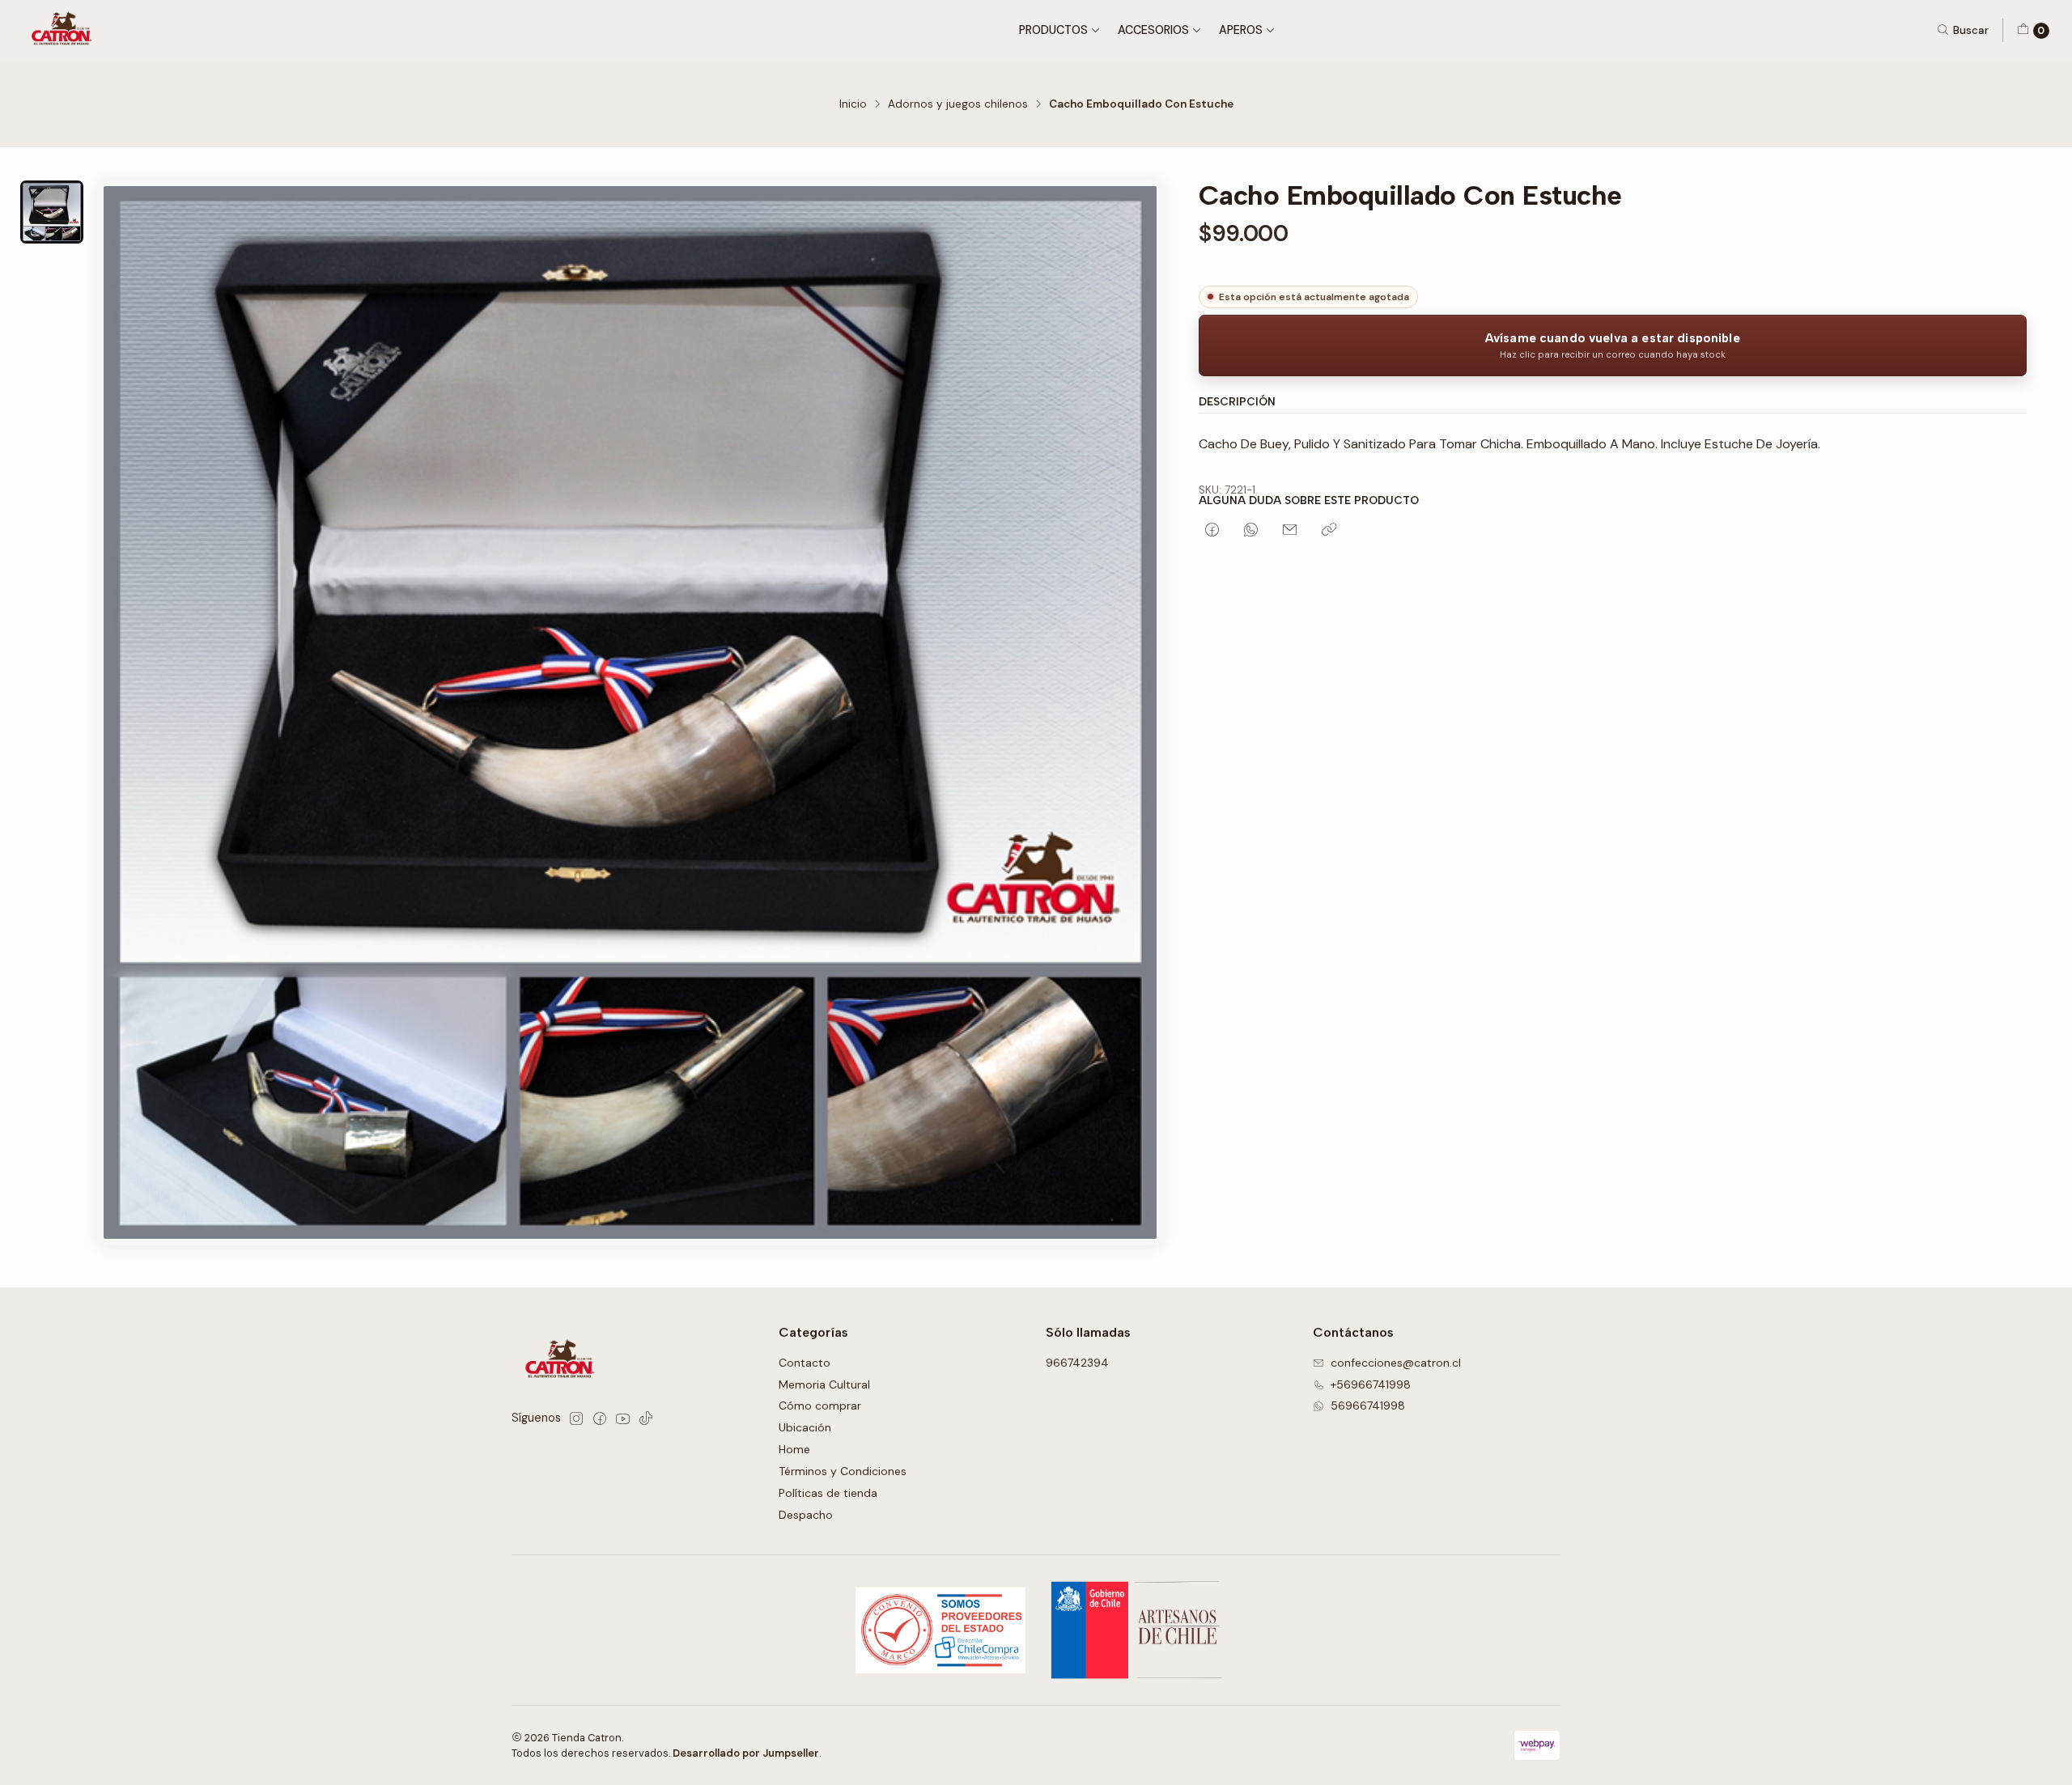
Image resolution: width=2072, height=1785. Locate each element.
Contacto (805, 1363)
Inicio (853, 104)
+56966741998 (1371, 1384)
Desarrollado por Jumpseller (746, 1753)
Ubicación (805, 1427)
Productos (1053, 30)
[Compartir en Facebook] (1212, 531)
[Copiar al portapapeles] (1329, 531)
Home (794, 1449)
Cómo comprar (820, 1406)
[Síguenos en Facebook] (600, 1418)
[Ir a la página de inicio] (64, 30)
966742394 (1077, 1363)
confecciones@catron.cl (1396, 1363)
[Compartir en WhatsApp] (1251, 531)
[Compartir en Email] (1290, 531)
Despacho (806, 1515)
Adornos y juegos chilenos (958, 104)
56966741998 (1368, 1406)
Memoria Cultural (824, 1384)
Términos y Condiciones (843, 1471)
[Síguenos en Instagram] (576, 1418)
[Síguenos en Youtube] (623, 1418)
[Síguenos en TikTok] (646, 1418)
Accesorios (1153, 30)
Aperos (1241, 30)
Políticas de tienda (828, 1493)
